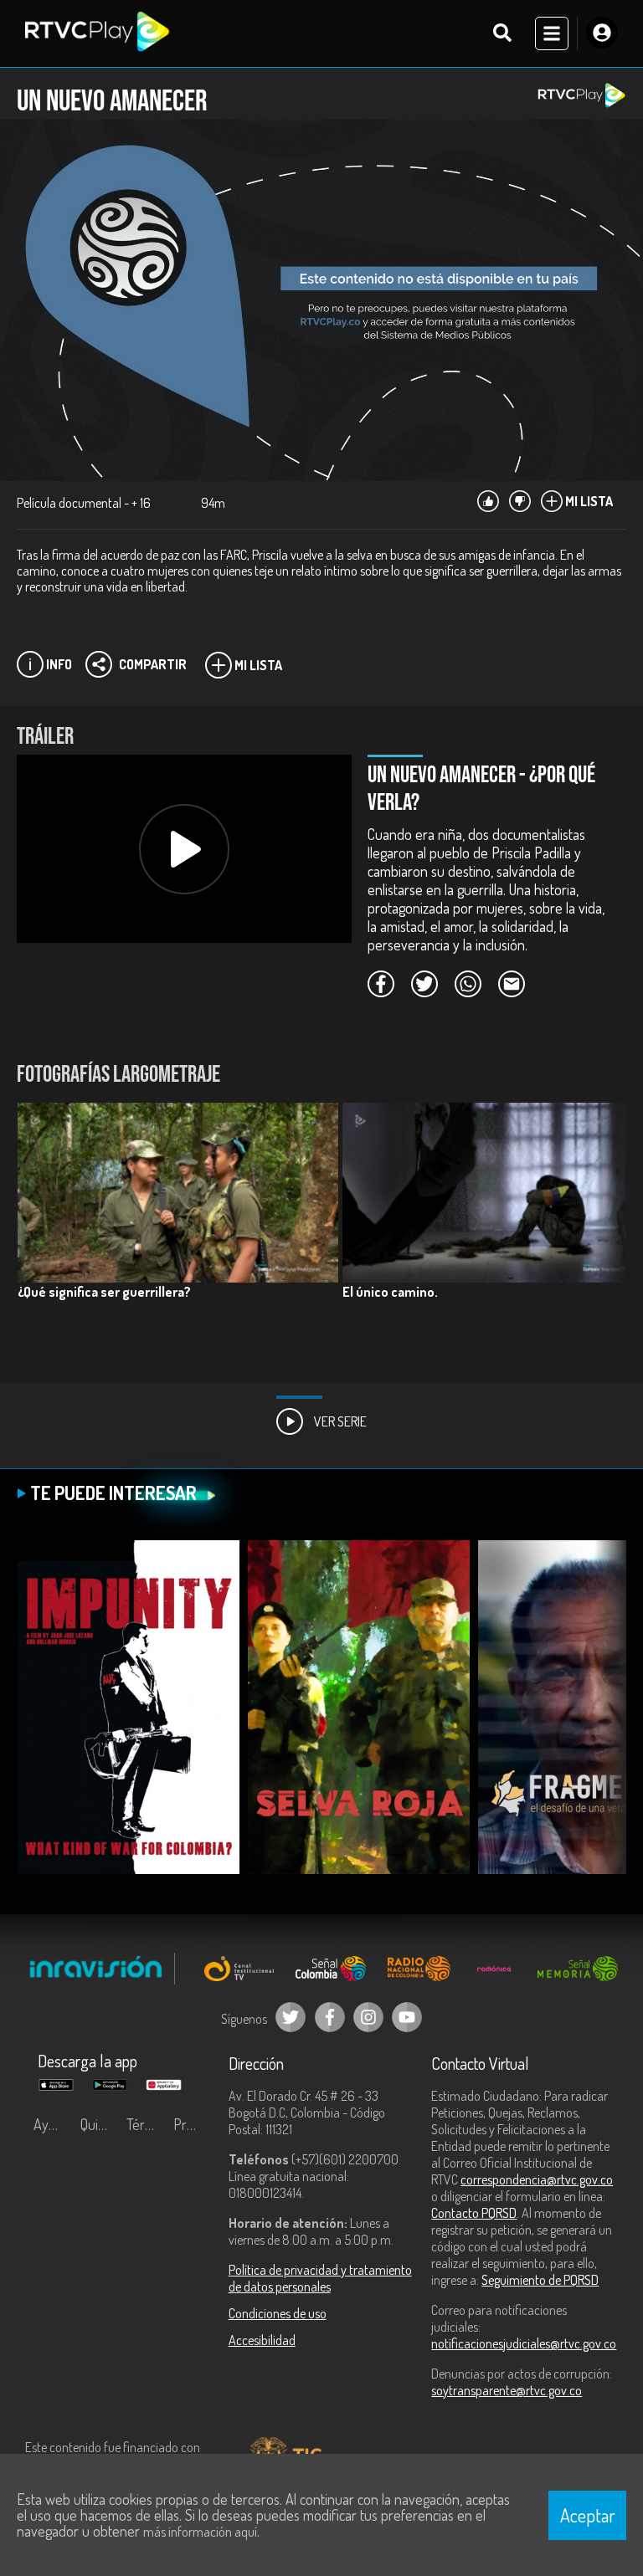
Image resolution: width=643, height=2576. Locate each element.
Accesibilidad (262, 2340)
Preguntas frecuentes (193, 2124)
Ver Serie (339, 1421)
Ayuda (52, 2124)
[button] (605, 1228)
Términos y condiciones (146, 2124)
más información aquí (200, 2532)
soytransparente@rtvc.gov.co (507, 2390)
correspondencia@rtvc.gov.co (537, 2179)
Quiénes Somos (100, 2124)
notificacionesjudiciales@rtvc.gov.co (524, 2343)
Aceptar (588, 2515)
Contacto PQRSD (474, 2213)
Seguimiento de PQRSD (540, 2280)
